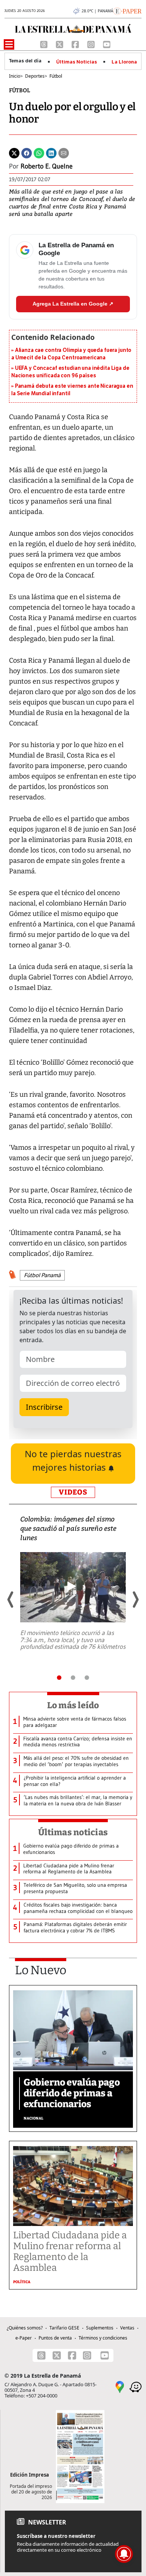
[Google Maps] (120, 2386)
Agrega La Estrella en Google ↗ (73, 304)
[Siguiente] (135, 1600)
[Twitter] (14, 153)
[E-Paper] (127, 10)
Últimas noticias (73, 1832)
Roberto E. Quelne (47, 166)
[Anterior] (11, 1600)
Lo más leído (73, 1705)
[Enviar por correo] (64, 153)
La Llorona (124, 62)
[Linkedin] (51, 153)
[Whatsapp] (39, 153)
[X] (60, 44)
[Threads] (45, 44)
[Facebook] (76, 44)
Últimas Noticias (77, 62)
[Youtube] (107, 44)
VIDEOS (73, 1492)
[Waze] (136, 2386)
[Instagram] (92, 44)
